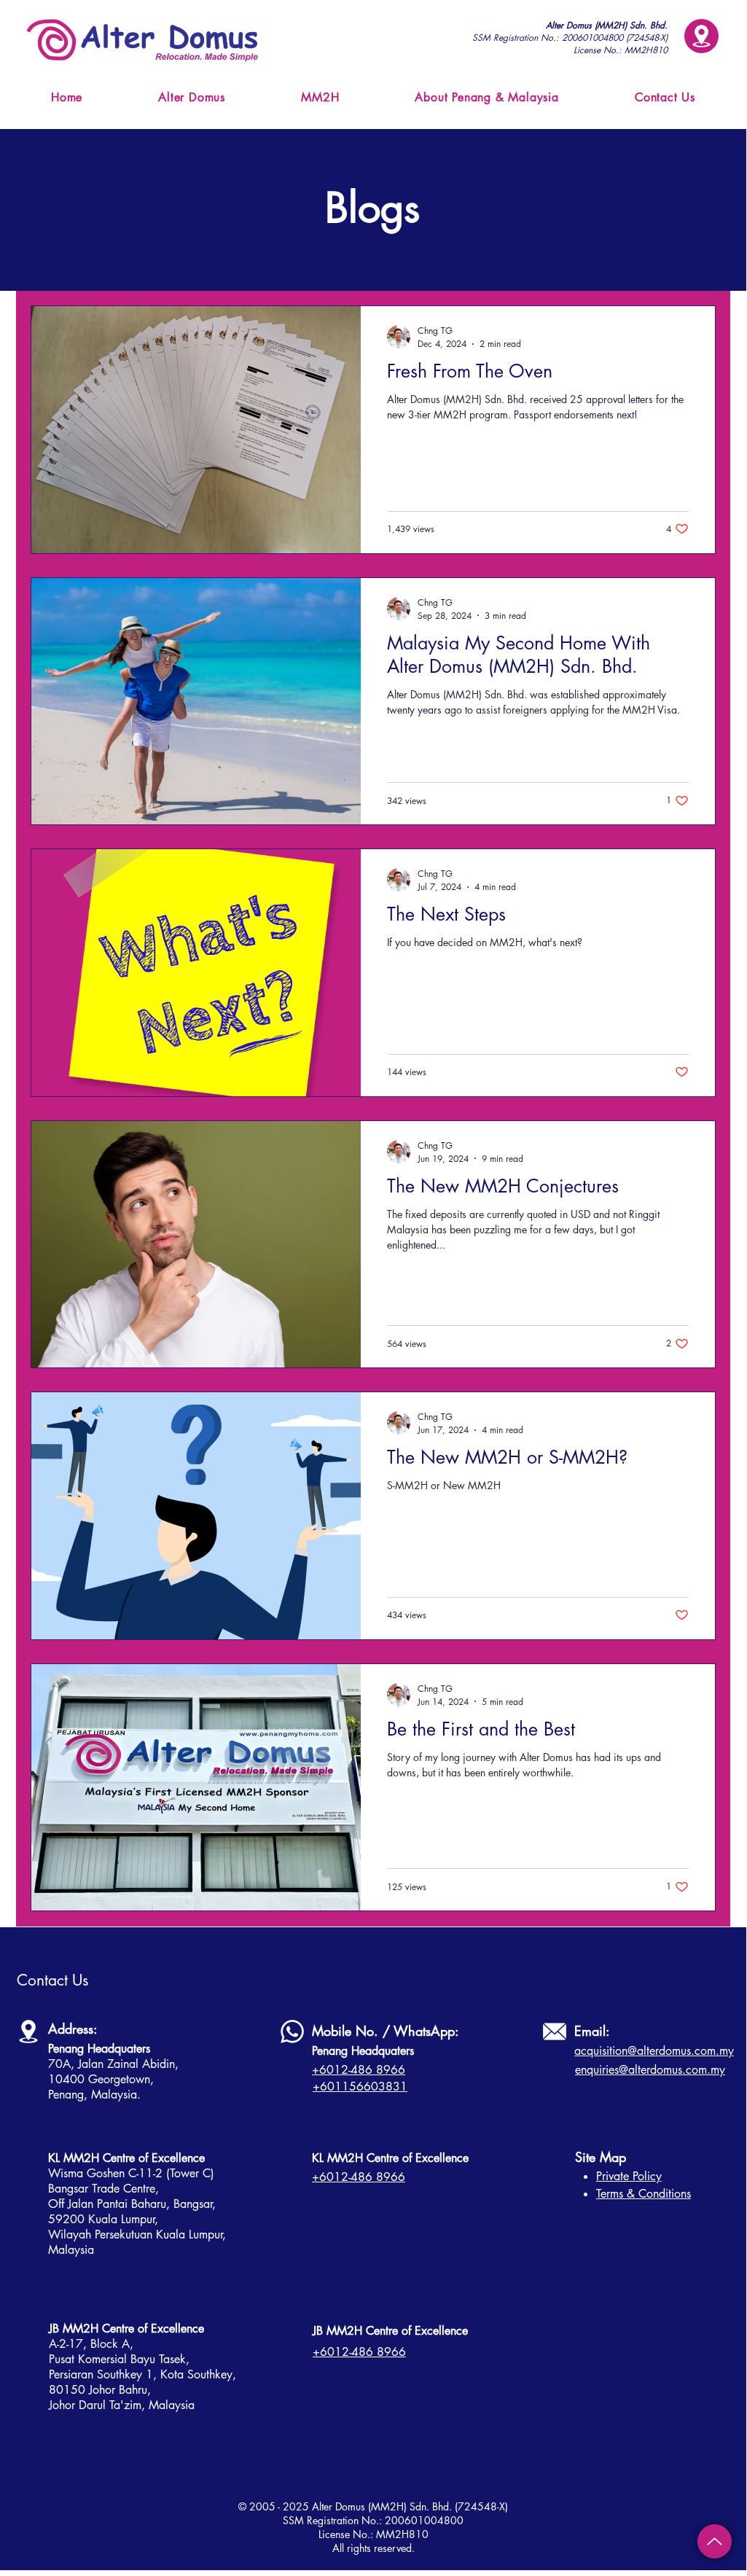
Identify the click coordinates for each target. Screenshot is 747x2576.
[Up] (715, 2541)
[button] (701, 36)
